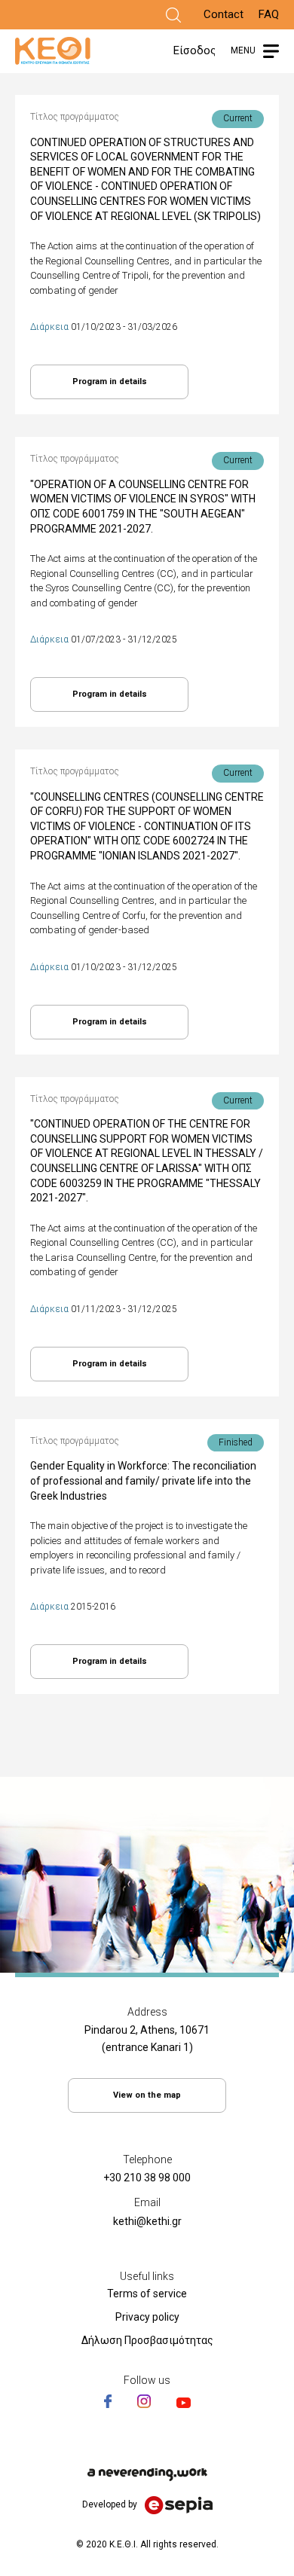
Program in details (110, 382)
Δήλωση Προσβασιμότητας (147, 2340)
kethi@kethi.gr (147, 2221)
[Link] (173, 15)
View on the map (147, 2095)
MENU (243, 50)
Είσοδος (195, 50)
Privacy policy (147, 2317)
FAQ (269, 14)
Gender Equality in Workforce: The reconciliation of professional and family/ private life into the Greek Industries (143, 1480)
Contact (224, 14)
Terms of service (147, 2294)
